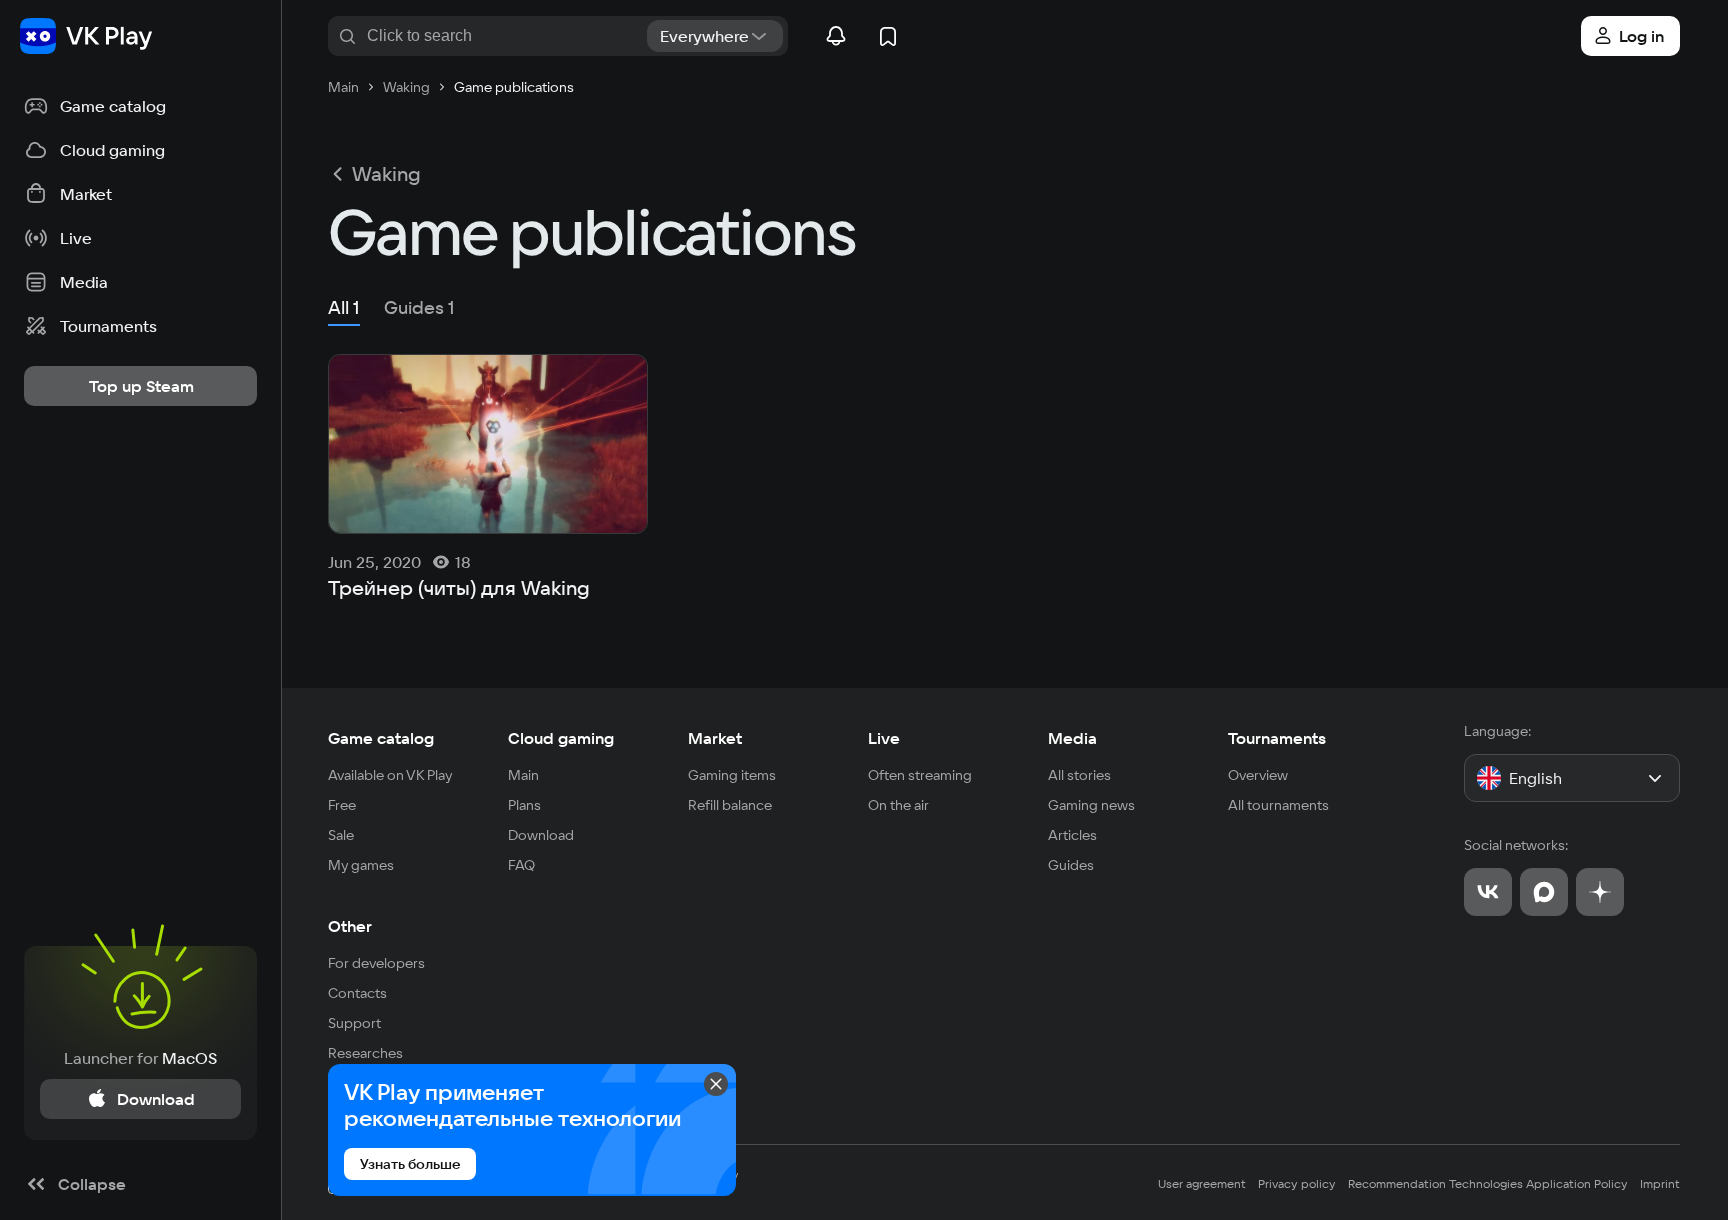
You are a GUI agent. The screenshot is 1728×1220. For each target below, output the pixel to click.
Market (715, 738)
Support (354, 1023)
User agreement (1202, 1183)
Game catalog (381, 738)
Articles (1072, 835)
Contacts (357, 993)
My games (361, 865)
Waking (386, 174)
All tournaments (1278, 805)
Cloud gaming (561, 738)
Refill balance (730, 805)
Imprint (1660, 1183)
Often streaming (920, 775)
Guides (1071, 865)
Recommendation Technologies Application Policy (1488, 1183)
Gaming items (732, 775)
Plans (524, 805)
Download (541, 835)
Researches (365, 1053)
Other (350, 926)
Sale (341, 835)
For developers (376, 963)
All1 (344, 307)
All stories (1079, 775)
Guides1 (419, 307)
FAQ (521, 865)
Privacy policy (1297, 1183)
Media (1072, 738)
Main (523, 775)
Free (342, 805)
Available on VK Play (390, 775)
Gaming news (1091, 805)
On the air (898, 805)
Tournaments (1277, 738)
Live (884, 738)
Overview (1258, 775)
